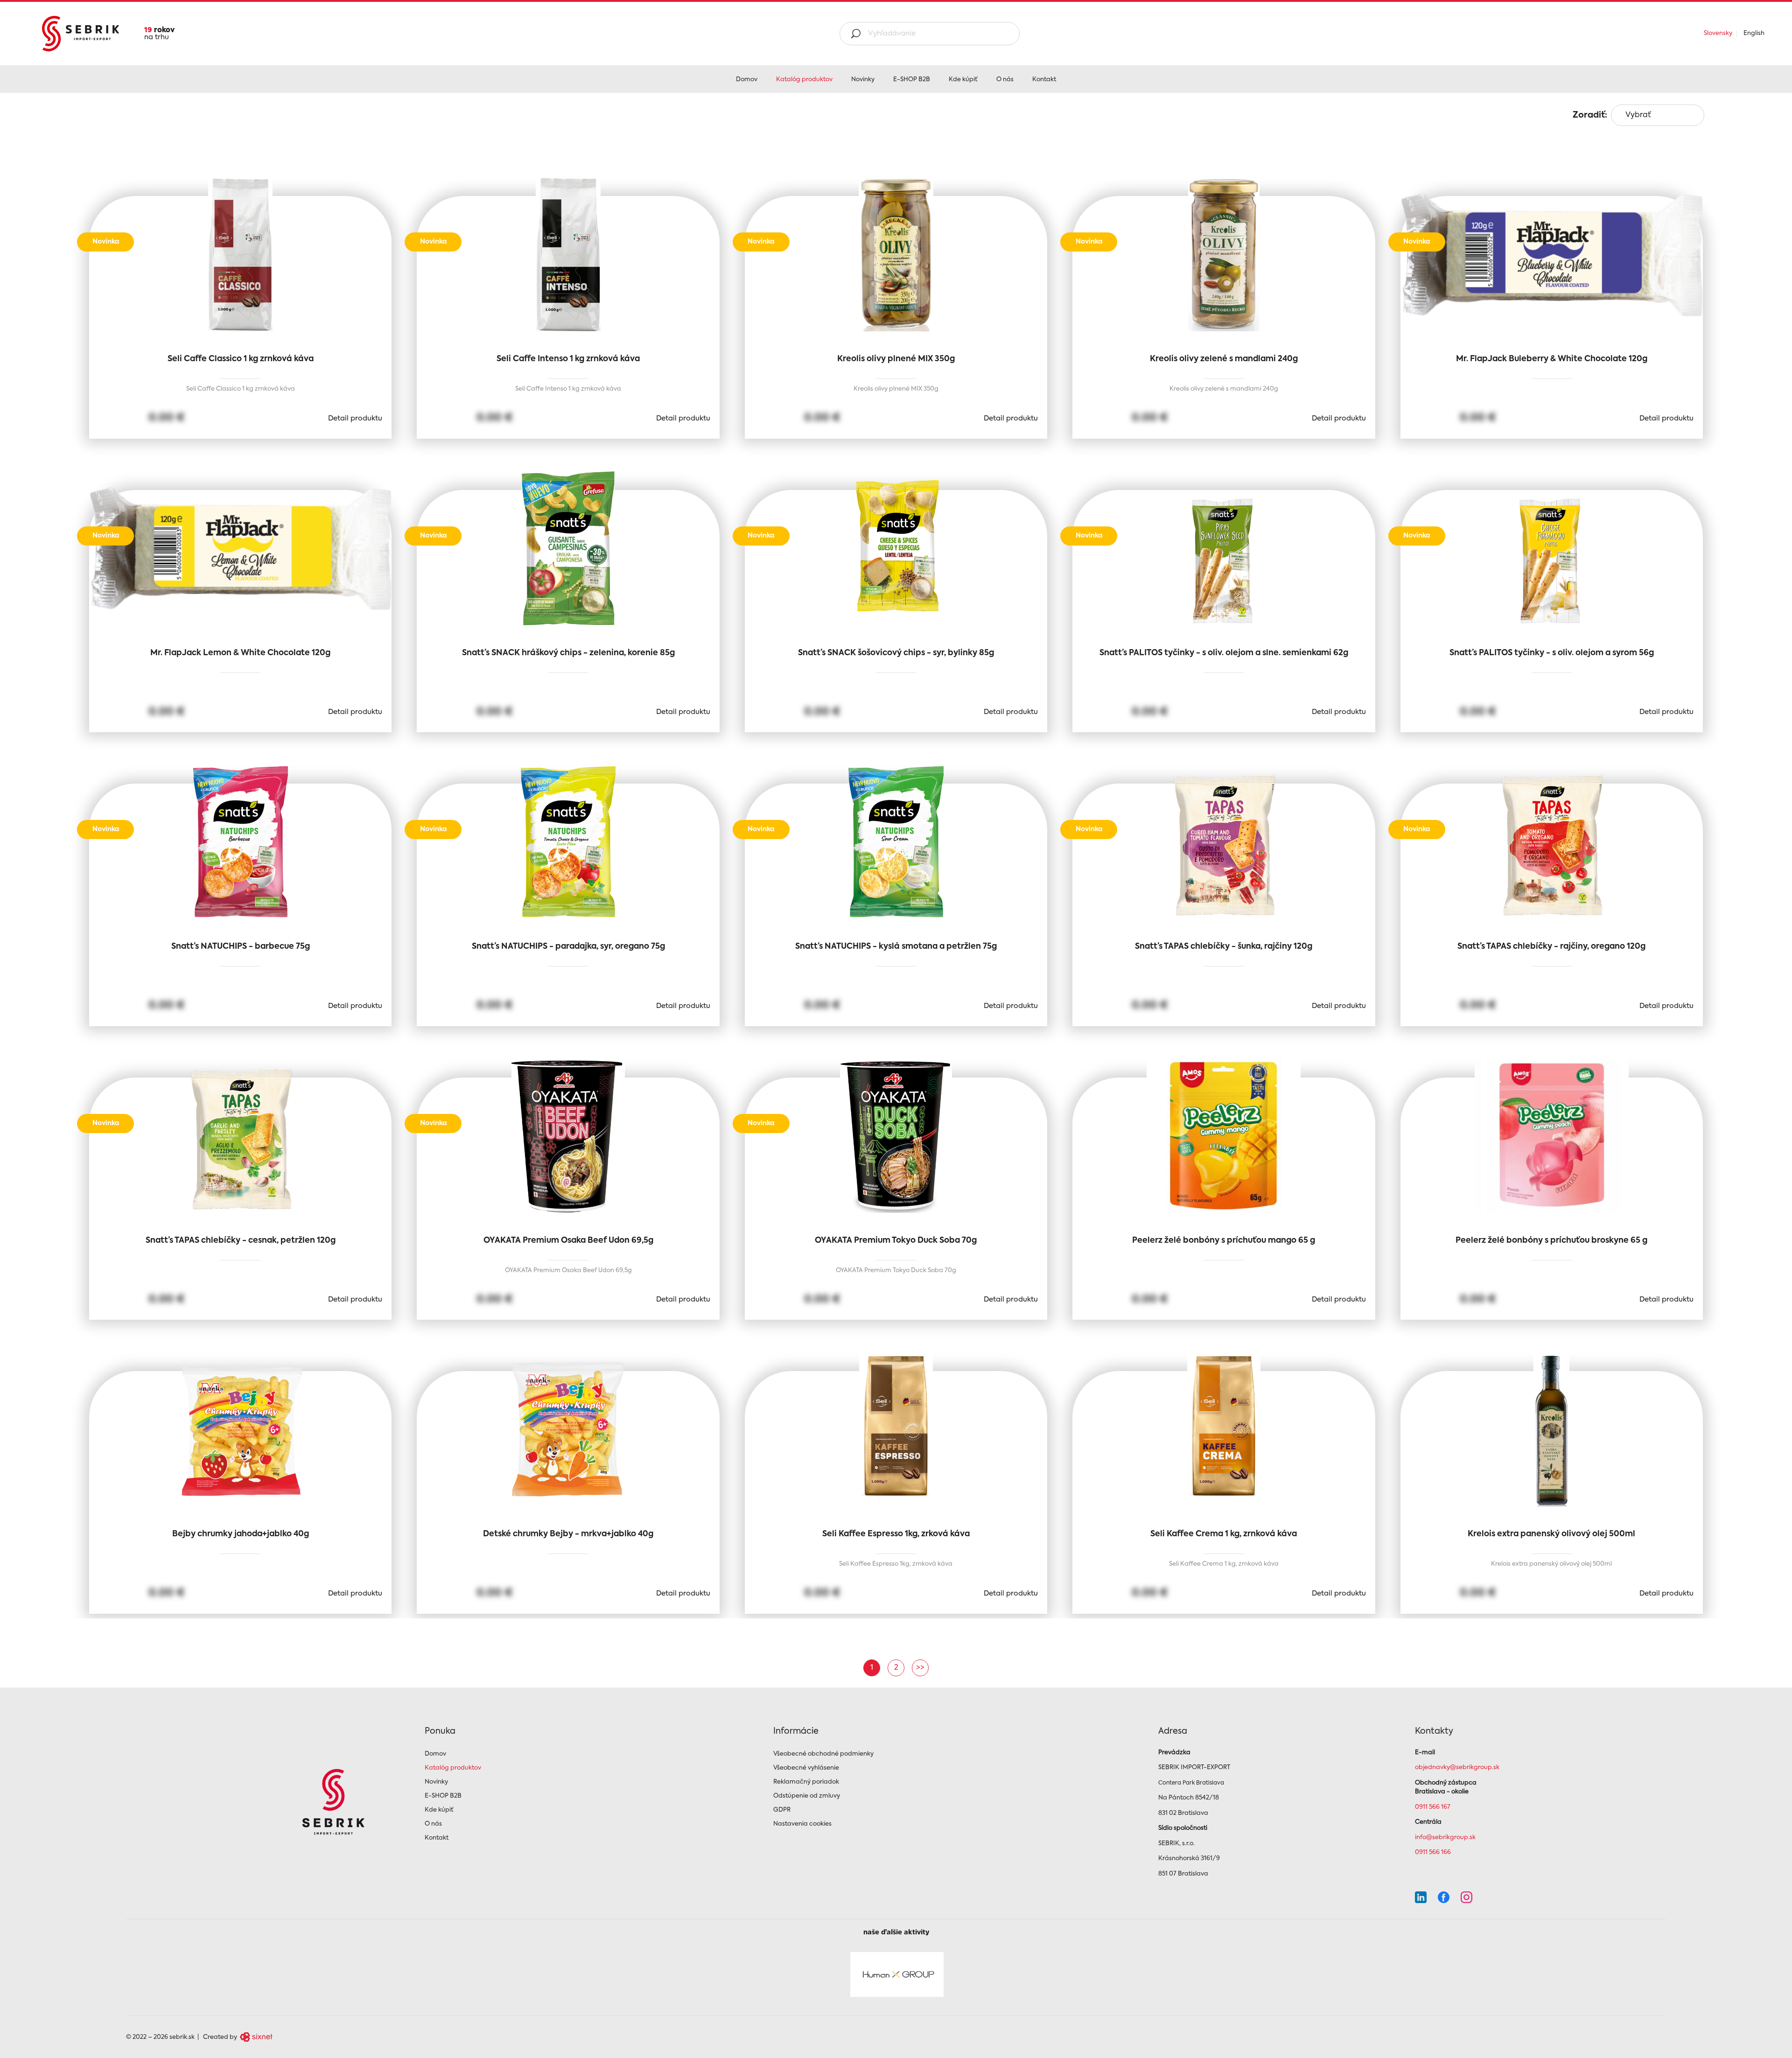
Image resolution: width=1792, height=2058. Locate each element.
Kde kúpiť (963, 80)
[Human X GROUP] (897, 1974)
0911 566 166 (1433, 1852)
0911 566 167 (1433, 1807)
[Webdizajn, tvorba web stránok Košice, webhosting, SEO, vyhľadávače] (255, 2037)
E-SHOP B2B (912, 80)
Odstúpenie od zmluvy (807, 1796)
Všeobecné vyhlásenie (806, 1768)
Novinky (863, 80)
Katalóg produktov (804, 80)
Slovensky (1718, 33)
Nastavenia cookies (802, 1824)
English (1754, 33)
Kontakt (1044, 80)
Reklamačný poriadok (806, 1782)
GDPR (782, 1810)
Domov (747, 80)
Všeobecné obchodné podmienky (823, 1754)
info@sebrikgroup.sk (1445, 1837)
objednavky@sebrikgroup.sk (1457, 1767)
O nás (1005, 80)
